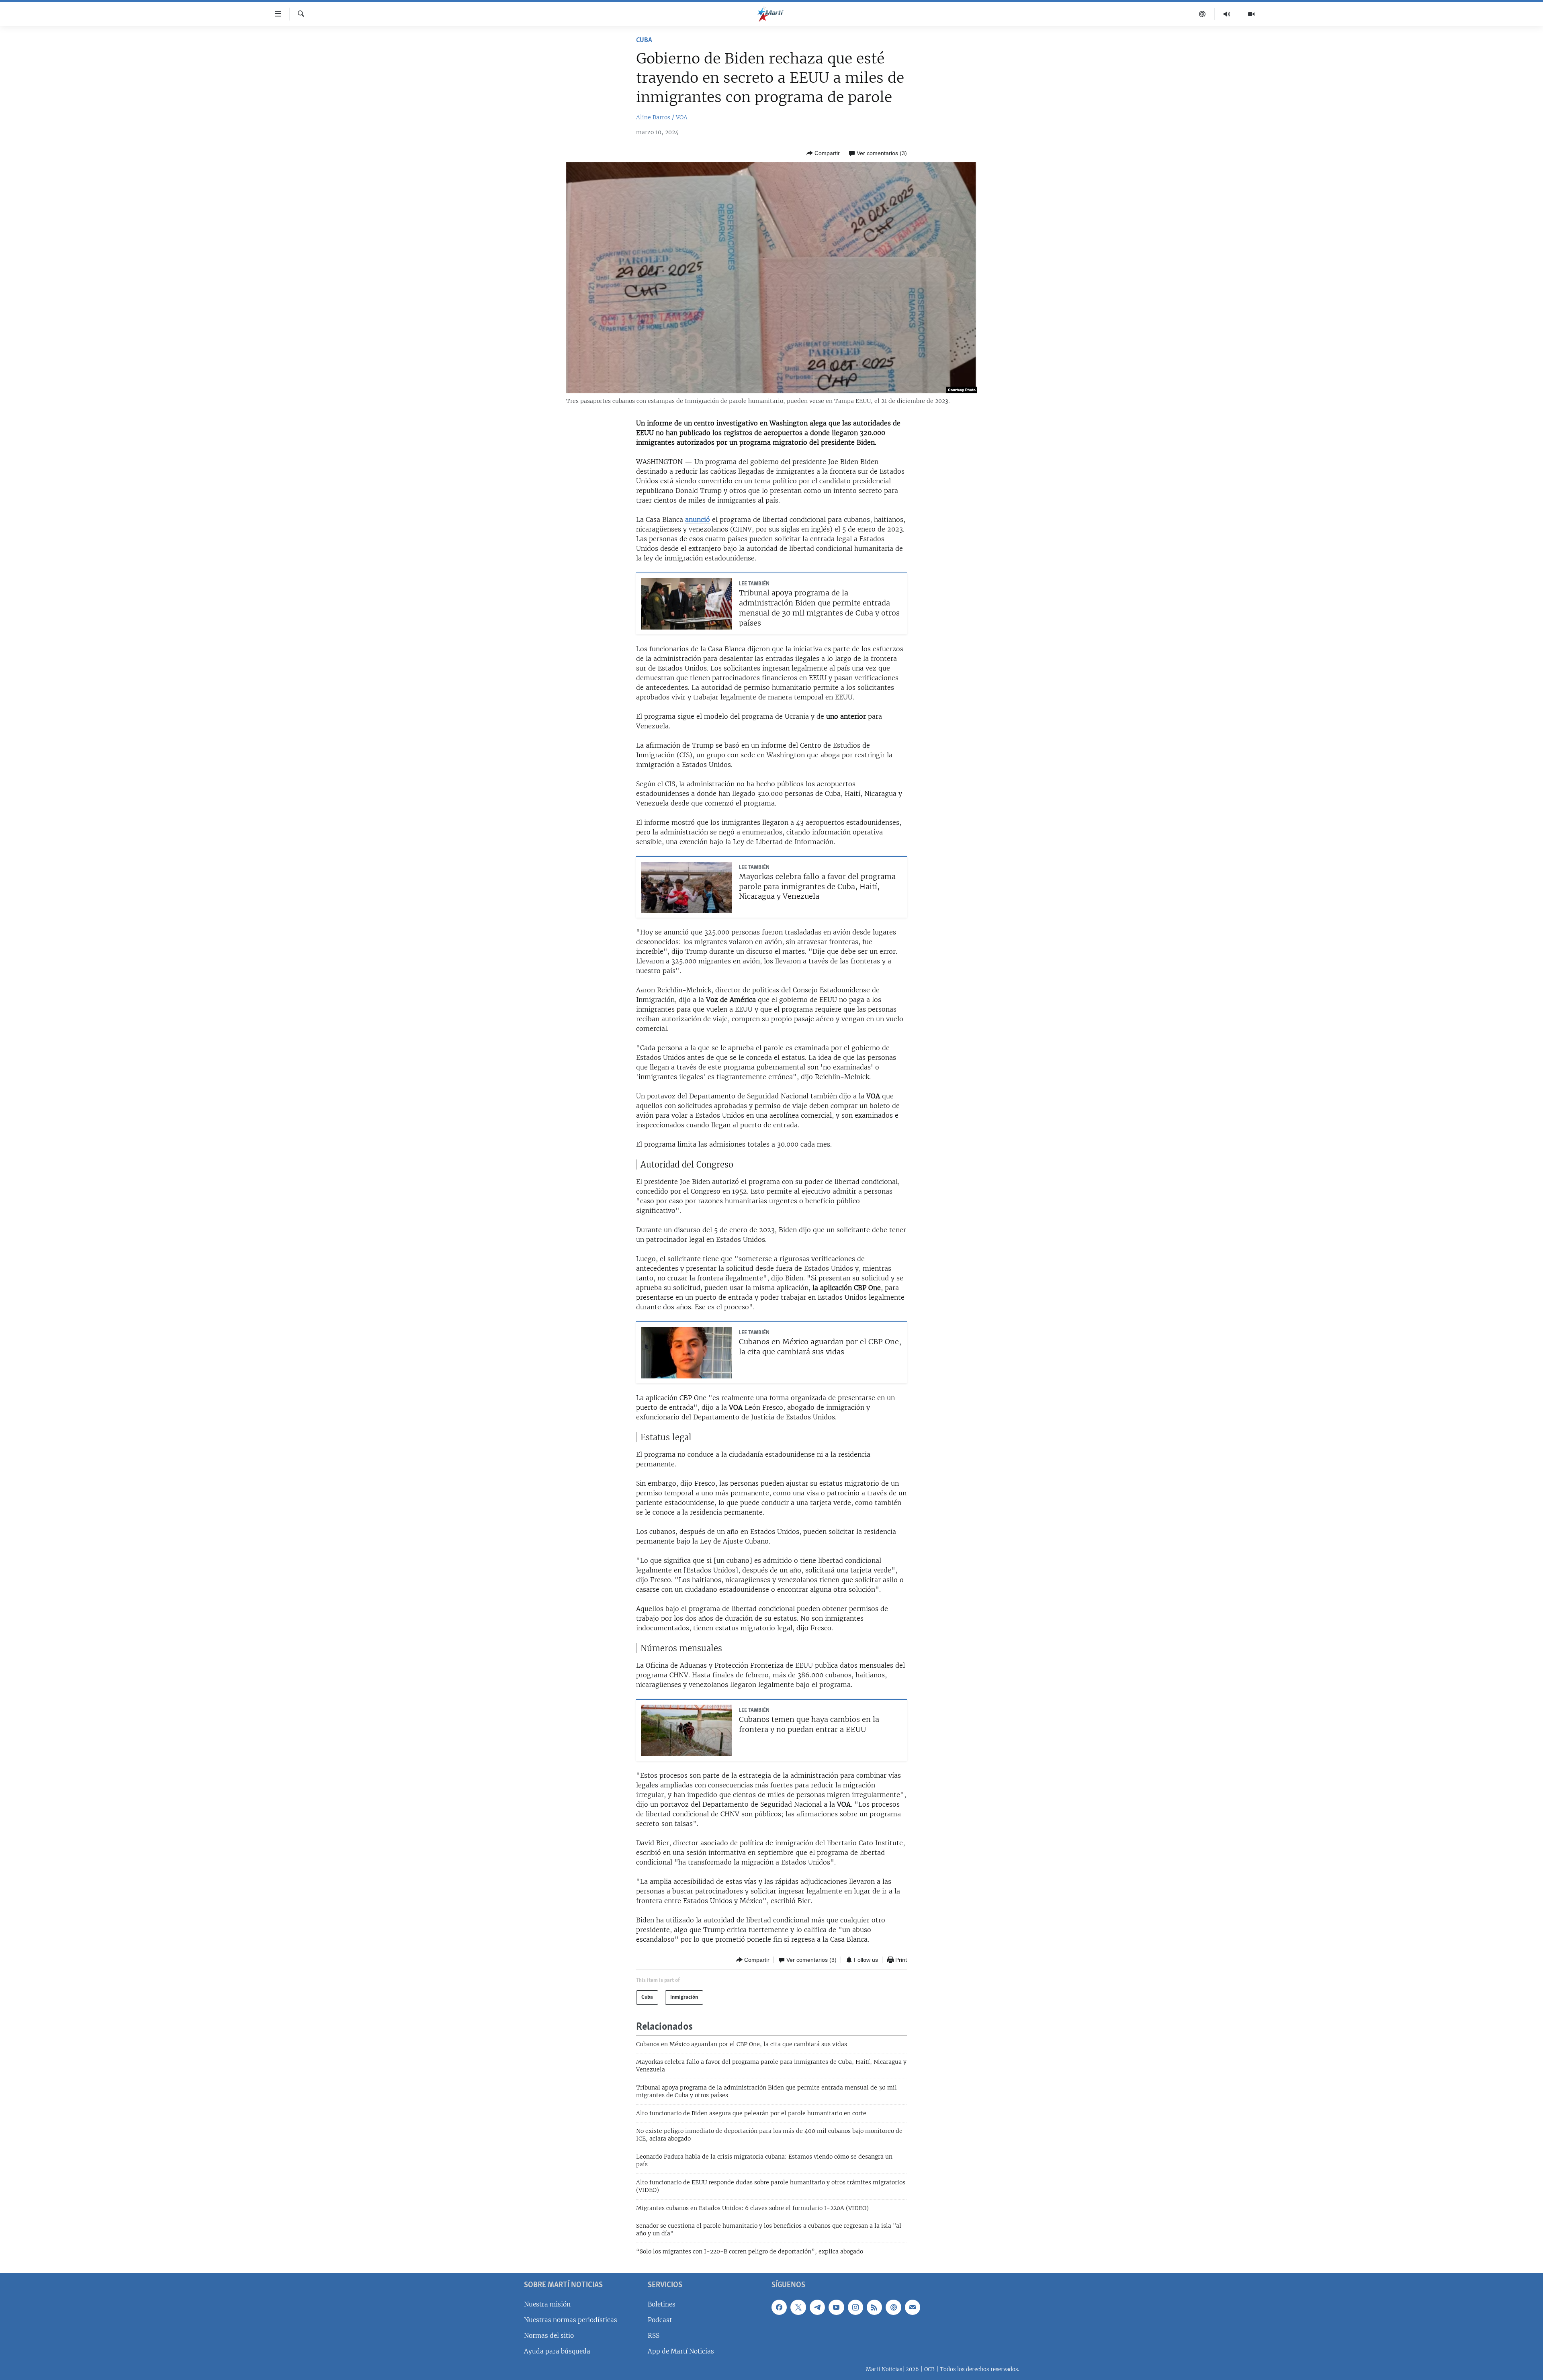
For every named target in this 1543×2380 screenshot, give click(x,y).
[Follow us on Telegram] (817, 2307)
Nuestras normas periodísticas (571, 2320)
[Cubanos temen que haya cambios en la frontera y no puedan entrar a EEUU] (687, 1730)
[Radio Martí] (1227, 14)
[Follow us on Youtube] (836, 2307)
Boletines (662, 2304)
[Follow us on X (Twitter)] (798, 2307)
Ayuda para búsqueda (557, 2351)
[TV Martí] (1251, 14)
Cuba (644, 41)
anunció (698, 519)
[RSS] (874, 2307)
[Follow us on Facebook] (779, 2307)
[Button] (823, 153)
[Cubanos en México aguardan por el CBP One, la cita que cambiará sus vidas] (687, 1353)
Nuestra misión (547, 2304)
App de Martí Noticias (681, 2351)
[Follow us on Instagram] (855, 2307)
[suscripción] (913, 2307)
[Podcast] (1202, 14)
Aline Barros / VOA (662, 117)
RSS (654, 2336)
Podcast (660, 2320)
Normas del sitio (549, 2336)
